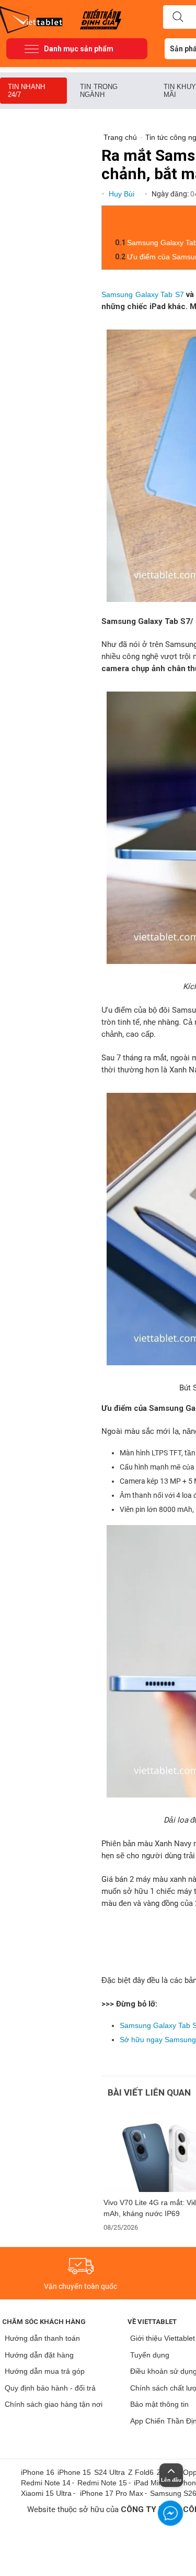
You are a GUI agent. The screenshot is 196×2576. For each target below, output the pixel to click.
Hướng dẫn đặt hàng (39, 2355)
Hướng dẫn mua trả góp (45, 2371)
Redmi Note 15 (102, 2483)
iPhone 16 (38, 2472)
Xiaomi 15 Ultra (46, 2493)
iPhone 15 (74, 2472)
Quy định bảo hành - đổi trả (50, 2388)
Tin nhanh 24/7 (26, 91)
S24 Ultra (109, 2472)
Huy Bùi (123, 194)
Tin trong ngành (99, 91)
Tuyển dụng (150, 2355)
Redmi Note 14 (46, 2483)
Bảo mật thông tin (159, 2404)
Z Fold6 (141, 2472)
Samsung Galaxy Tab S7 (143, 294)
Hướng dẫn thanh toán (42, 2338)
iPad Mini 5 (152, 2483)
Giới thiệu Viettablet (163, 2338)
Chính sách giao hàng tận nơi (54, 2404)
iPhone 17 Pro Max (112, 2493)
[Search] (178, 17)
